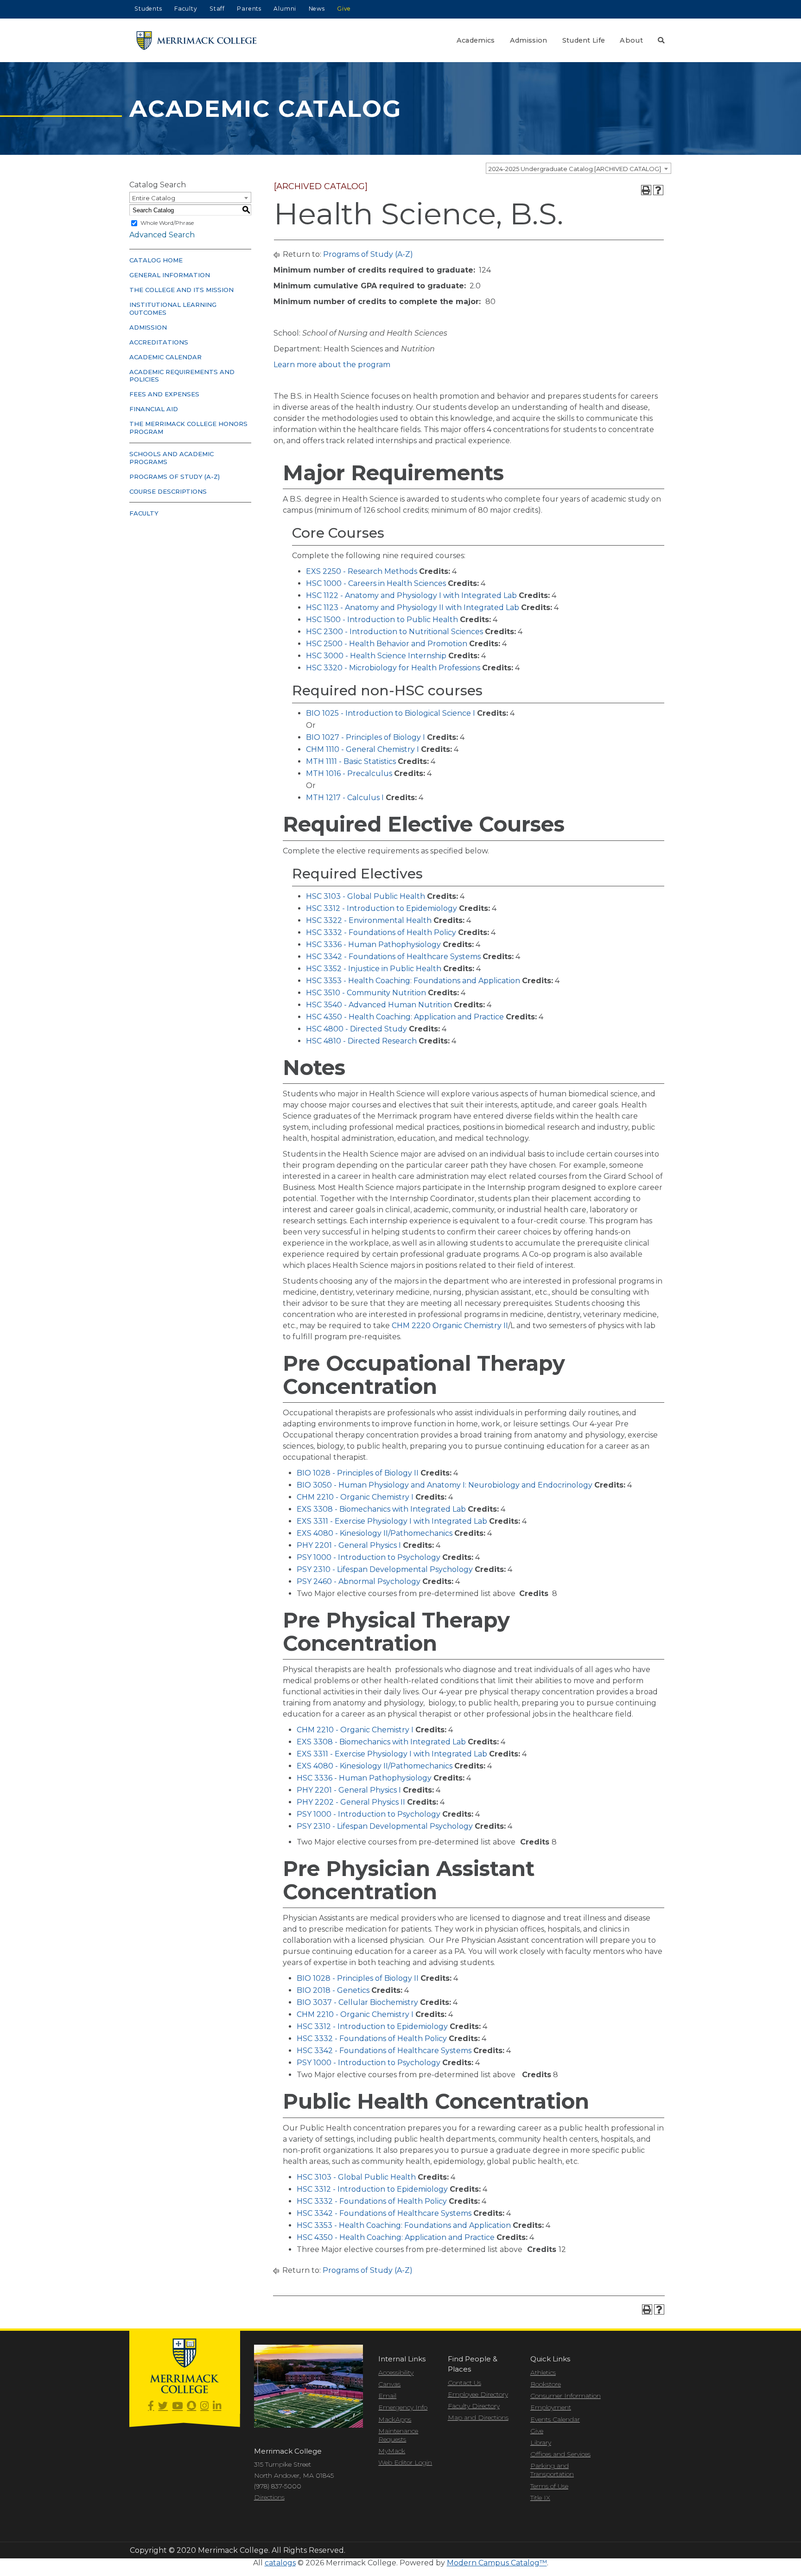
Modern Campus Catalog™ (497, 2563)
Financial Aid (154, 409)
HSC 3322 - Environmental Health (369, 920)
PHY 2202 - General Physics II (351, 1802)
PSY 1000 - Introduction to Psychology (369, 1557)
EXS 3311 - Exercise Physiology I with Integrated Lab (392, 1521)
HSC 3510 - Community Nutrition (366, 993)
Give (344, 9)
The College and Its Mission (181, 290)
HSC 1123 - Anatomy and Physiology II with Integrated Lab (413, 607)
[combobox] (578, 168)
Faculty (186, 9)
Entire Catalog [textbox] (154, 198)
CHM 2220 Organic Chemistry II (450, 1326)
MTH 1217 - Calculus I (345, 798)
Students (148, 9)
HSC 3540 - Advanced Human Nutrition (379, 1005)
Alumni (285, 9)
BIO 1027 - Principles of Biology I (366, 737)
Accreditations (159, 342)
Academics (476, 40)
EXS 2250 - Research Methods (362, 571)
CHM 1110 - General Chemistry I (362, 749)
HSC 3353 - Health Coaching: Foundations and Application (413, 981)
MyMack (392, 2451)
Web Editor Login (405, 2462)
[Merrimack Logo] (197, 41)
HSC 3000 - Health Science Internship (376, 656)
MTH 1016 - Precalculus (349, 773)
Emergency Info (403, 2407)
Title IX (540, 2498)
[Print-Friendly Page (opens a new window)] (646, 190)
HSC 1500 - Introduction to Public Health (382, 620)
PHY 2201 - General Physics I (349, 1545)
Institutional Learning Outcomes (173, 308)
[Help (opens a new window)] (658, 190)
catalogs (280, 2563)
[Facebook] (151, 2406)
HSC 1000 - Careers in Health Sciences (376, 583)
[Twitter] (163, 2406)
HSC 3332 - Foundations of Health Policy (381, 932)
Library (541, 2442)
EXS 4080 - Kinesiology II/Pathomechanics (375, 1533)
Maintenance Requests (398, 2435)
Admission (529, 40)
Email (387, 2396)
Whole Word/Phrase (167, 223)
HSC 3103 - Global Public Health (366, 896)
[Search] (661, 40)
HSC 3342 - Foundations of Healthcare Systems (393, 957)
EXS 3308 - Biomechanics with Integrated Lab (381, 1509)
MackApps (395, 2419)
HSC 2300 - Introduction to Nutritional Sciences (394, 632)
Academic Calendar (165, 357)
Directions (269, 2497)
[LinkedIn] (217, 2406)
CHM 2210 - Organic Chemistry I (355, 1497)
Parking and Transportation (552, 2470)
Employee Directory (478, 2394)
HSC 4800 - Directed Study (356, 1029)
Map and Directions (478, 2417)
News (317, 9)
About (631, 40)
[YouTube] (177, 2406)
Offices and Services (560, 2454)
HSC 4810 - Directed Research (361, 1041)
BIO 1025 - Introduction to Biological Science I (391, 713)
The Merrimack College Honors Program (188, 428)
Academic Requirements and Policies (182, 376)
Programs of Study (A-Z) (175, 477)
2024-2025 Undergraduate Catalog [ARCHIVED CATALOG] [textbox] (575, 169)
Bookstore (546, 2384)
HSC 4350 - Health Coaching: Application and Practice (405, 1017)
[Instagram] (204, 2406)
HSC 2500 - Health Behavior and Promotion (387, 644)
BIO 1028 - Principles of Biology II (358, 1473)
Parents (249, 9)
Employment (551, 2407)
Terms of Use (549, 2486)
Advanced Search (162, 235)
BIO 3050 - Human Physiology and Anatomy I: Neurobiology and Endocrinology (445, 1485)
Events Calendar (555, 2419)
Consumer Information (566, 2396)
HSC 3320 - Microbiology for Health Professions (393, 668)
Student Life (584, 40)
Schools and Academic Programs (172, 458)
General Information (170, 275)
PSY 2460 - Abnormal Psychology (359, 1581)
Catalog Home (156, 260)
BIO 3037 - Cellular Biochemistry (357, 2002)
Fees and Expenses (164, 394)
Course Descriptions (168, 491)
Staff (217, 9)
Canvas (389, 2384)
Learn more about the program (332, 365)
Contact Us (464, 2383)
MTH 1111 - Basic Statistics (351, 761)
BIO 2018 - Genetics (333, 1990)
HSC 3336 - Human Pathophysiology (373, 945)
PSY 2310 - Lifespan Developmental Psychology (385, 1569)
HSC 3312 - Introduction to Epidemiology (381, 908)
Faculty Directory (474, 2406)
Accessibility (396, 2372)
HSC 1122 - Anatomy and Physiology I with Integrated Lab (411, 595)
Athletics (543, 2372)
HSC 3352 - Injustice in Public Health (374, 969)
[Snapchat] (191, 2406)
